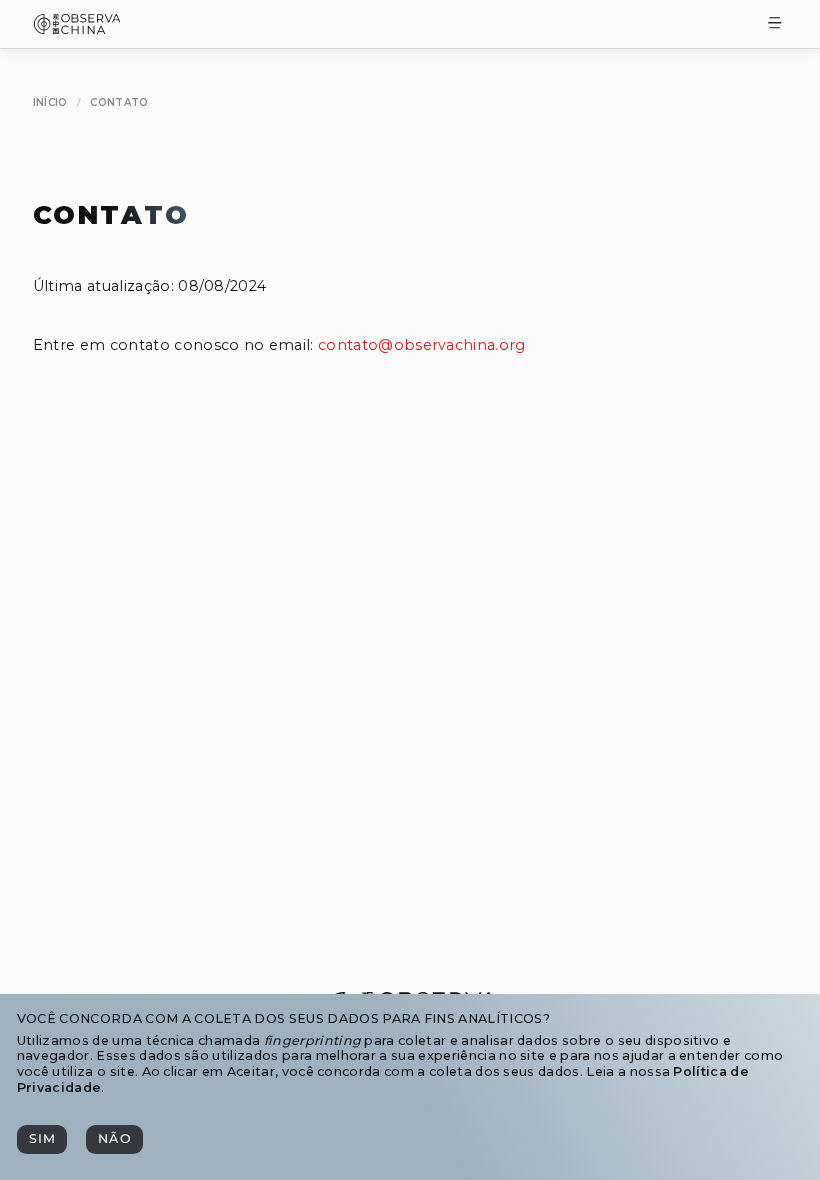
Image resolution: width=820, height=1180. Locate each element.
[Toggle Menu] (775, 24)
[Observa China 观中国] (77, 28)
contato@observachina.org (422, 345)
